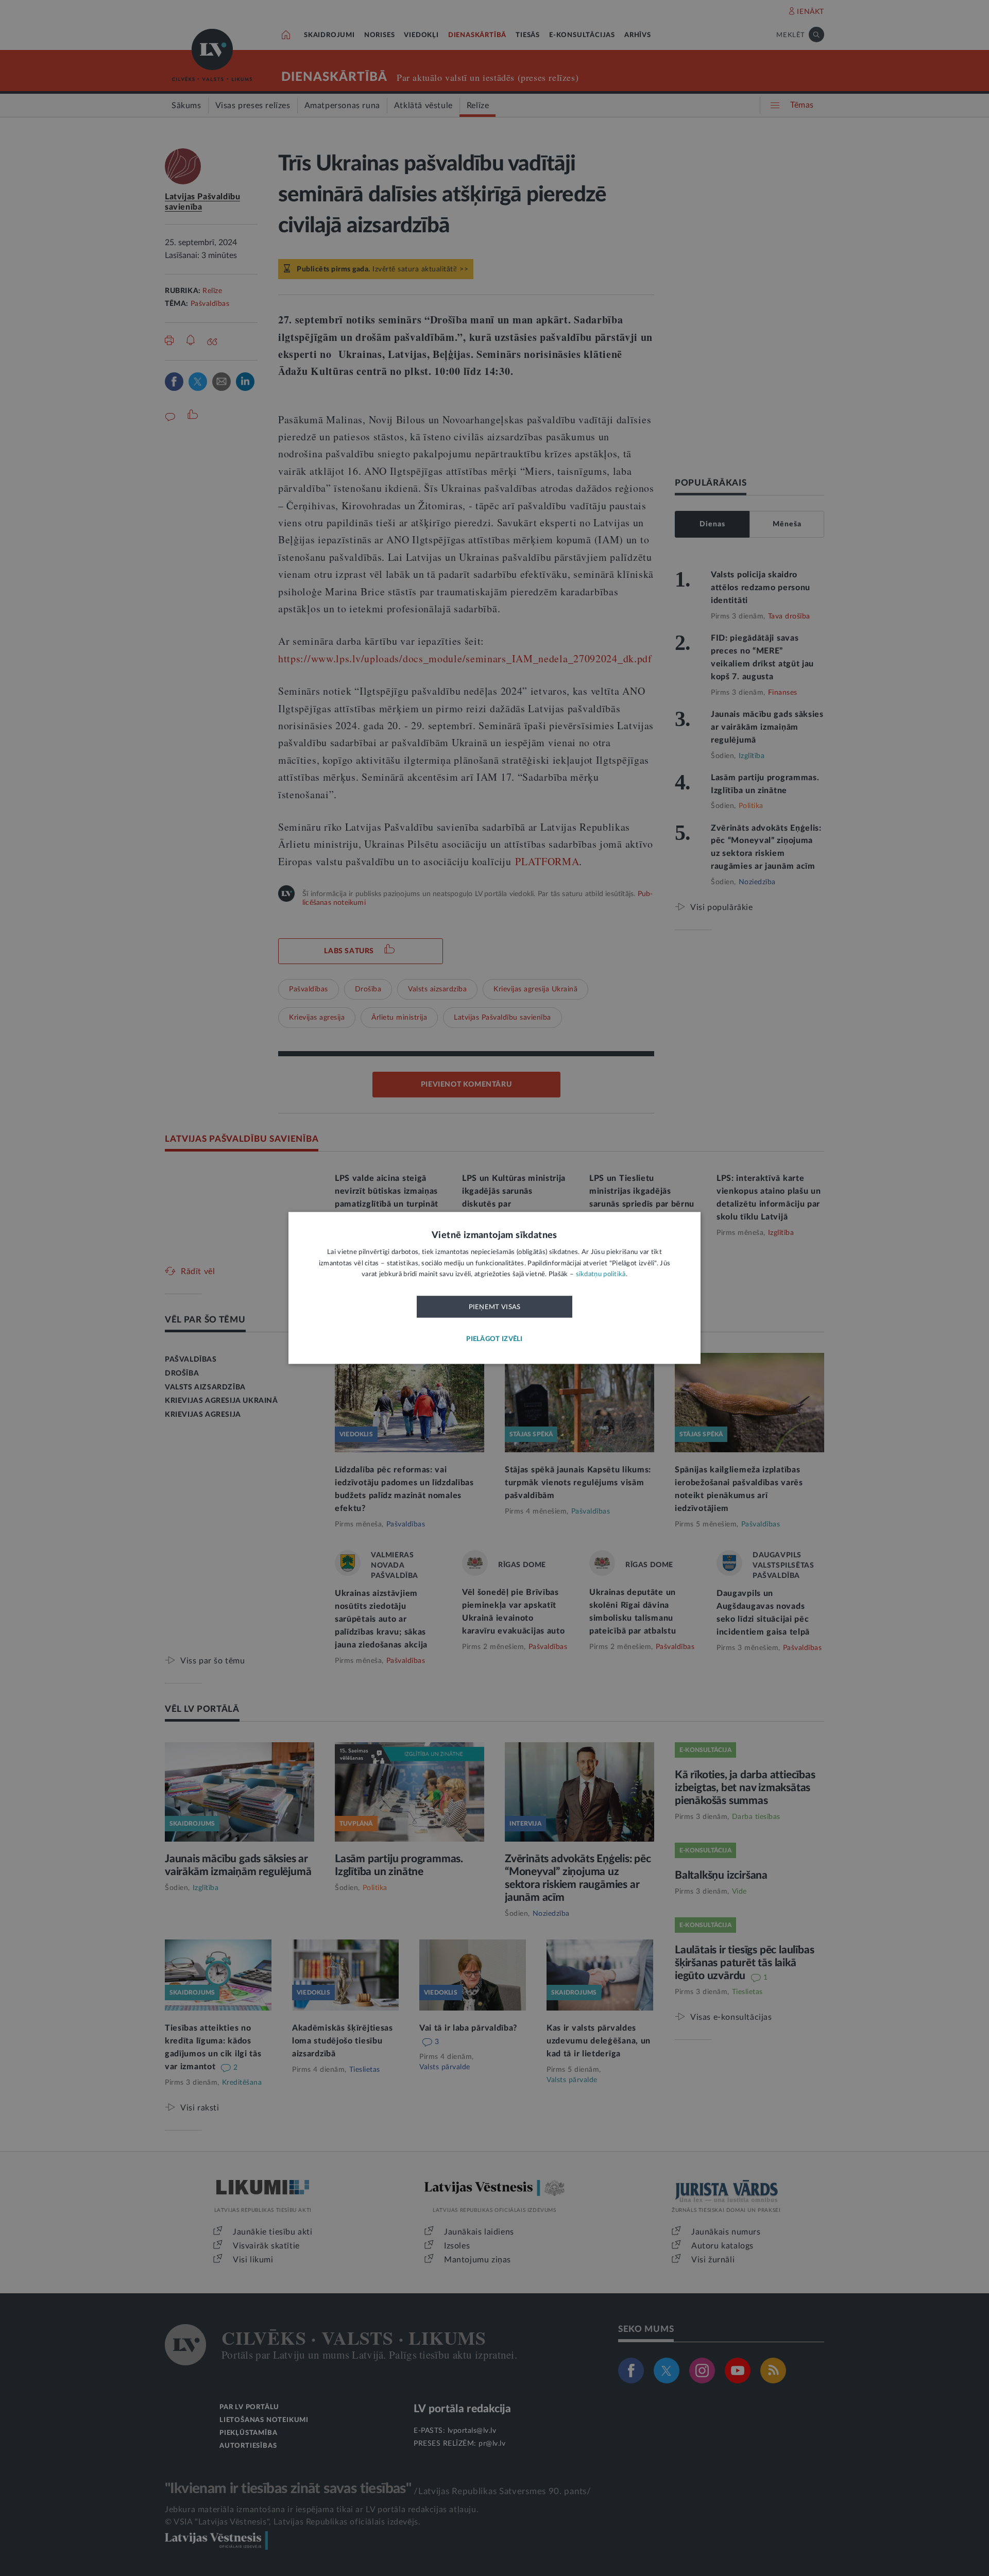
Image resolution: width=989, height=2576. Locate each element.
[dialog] (494, 1288)
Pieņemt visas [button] (495, 1307)
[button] (494, 1340)
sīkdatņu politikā (601, 1275)
